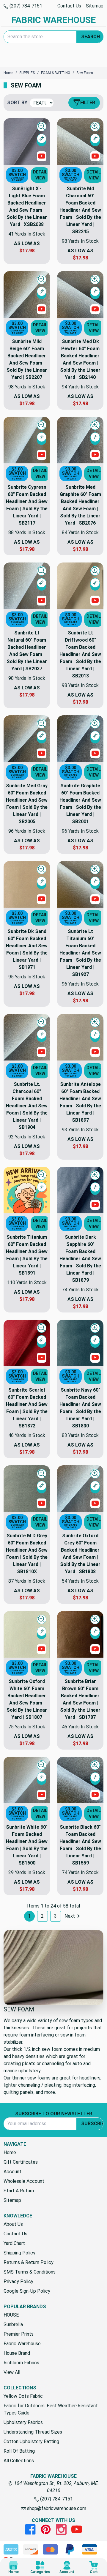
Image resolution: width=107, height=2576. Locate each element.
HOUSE (11, 2315)
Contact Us (69, 6)
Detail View (40, 175)
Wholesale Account (24, 2181)
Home (10, 2152)
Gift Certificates (21, 2162)
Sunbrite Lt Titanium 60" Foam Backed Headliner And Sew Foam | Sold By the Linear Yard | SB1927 (80, 953)
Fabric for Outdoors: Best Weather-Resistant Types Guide (51, 2409)
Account (12, 2172)
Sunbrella (13, 2324)
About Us (13, 2224)
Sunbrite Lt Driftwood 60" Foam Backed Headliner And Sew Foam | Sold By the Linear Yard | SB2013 (80, 654)
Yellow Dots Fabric (23, 2396)
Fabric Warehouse (22, 2344)
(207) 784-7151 (25, 6)
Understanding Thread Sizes (33, 2432)
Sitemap (95, 6)
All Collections (19, 2461)
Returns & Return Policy (29, 2262)
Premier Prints (19, 2334)
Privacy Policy (18, 2281)
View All (12, 2372)
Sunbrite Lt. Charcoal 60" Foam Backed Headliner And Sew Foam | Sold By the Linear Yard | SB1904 (27, 1106)
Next (70, 1916)
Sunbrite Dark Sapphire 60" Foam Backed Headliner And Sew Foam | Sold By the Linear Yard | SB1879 (80, 1259)
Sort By (17, 103)
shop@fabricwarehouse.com (56, 2508)
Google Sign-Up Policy (27, 2291)
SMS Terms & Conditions (30, 2272)
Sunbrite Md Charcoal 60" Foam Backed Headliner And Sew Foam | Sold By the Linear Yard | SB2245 (80, 210)
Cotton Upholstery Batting (31, 2441)
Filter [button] (88, 103)
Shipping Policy (19, 2253)
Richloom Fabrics (21, 2363)
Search (91, 37)
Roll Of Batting (19, 2451)
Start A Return (19, 2191)
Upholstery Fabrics (23, 2422)
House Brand (17, 2353)
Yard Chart (14, 2243)
